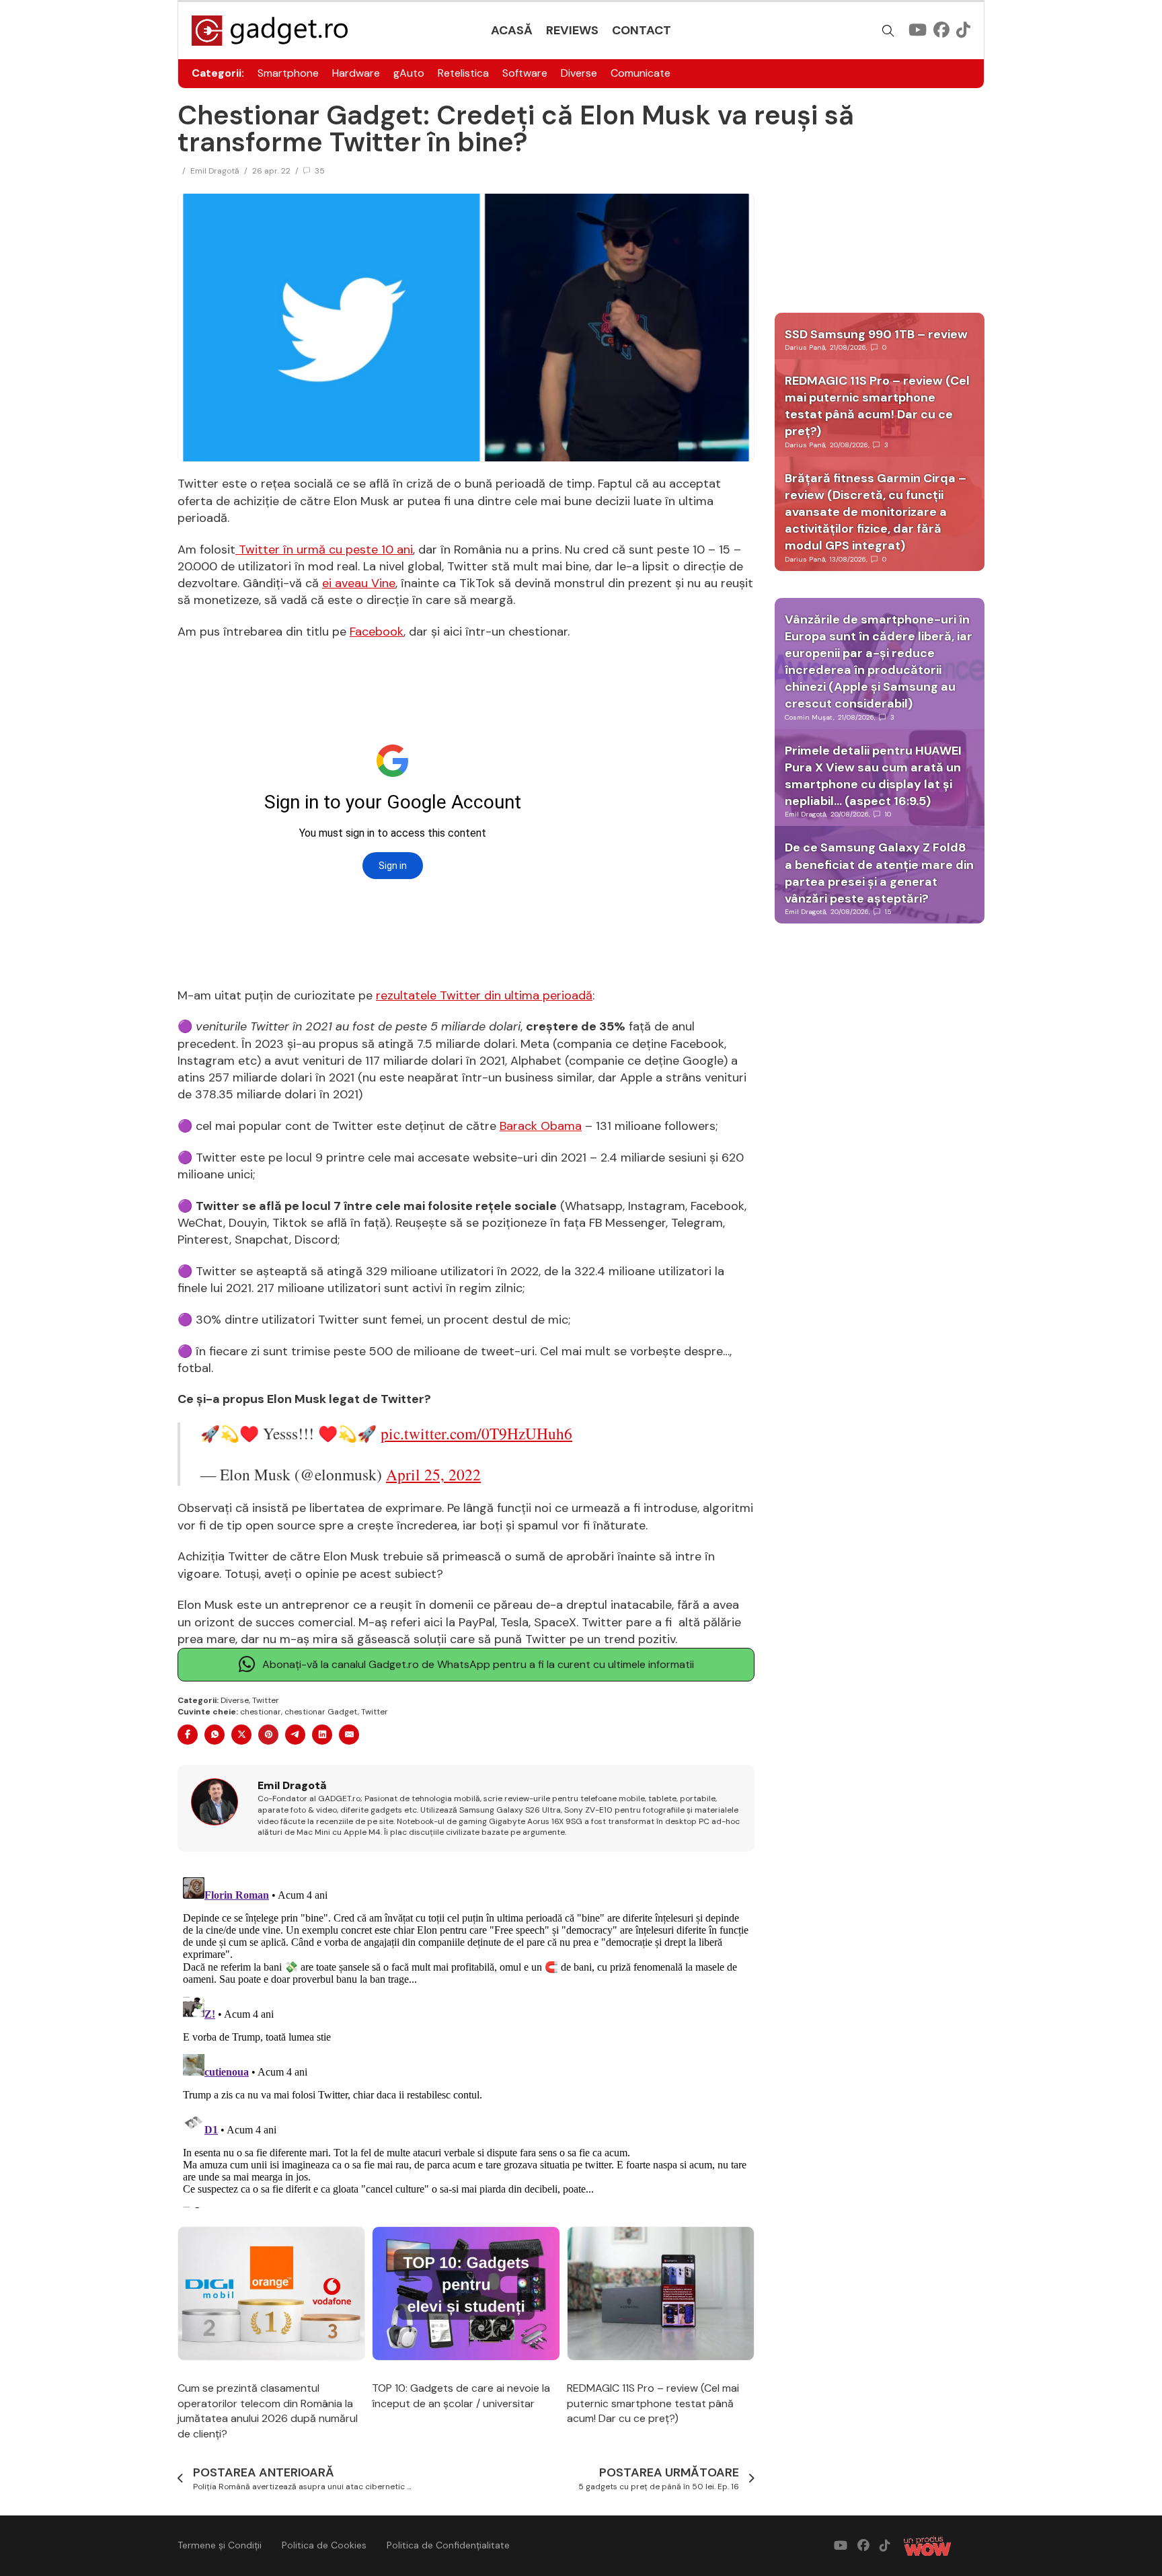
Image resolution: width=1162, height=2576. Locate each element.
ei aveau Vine (359, 583)
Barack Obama (541, 1126)
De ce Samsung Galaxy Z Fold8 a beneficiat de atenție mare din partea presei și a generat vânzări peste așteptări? (879, 873)
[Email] (349, 1735)
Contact (642, 30)
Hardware (356, 73)
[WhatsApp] (215, 1735)
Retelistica (463, 73)
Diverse (579, 73)
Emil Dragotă (215, 171)
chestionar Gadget (321, 1712)
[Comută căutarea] (888, 31)
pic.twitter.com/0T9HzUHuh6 (476, 1433)
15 (888, 912)
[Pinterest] (268, 1735)
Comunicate (641, 73)
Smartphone (288, 73)
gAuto (409, 73)
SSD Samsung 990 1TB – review (876, 334)
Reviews (572, 30)
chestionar (261, 1712)
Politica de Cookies (324, 2545)
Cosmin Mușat (809, 717)
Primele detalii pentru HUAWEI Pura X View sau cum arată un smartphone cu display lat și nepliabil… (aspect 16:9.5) (873, 776)
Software (525, 73)
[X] (241, 1735)
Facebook (377, 632)
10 (888, 814)
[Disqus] (466, 2040)
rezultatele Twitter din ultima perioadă (484, 995)
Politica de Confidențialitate (448, 2545)
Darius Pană (805, 347)
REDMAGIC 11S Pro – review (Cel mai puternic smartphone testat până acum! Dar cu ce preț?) (653, 2403)
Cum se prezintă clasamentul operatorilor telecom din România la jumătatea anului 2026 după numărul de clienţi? (268, 2411)
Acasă (512, 30)
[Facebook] (188, 1735)
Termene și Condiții (220, 2545)
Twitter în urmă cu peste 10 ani (324, 550)
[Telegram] (295, 1735)
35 (320, 171)
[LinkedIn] (322, 1735)
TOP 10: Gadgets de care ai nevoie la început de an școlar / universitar (461, 2395)
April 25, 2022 (433, 1474)
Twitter (266, 1700)
